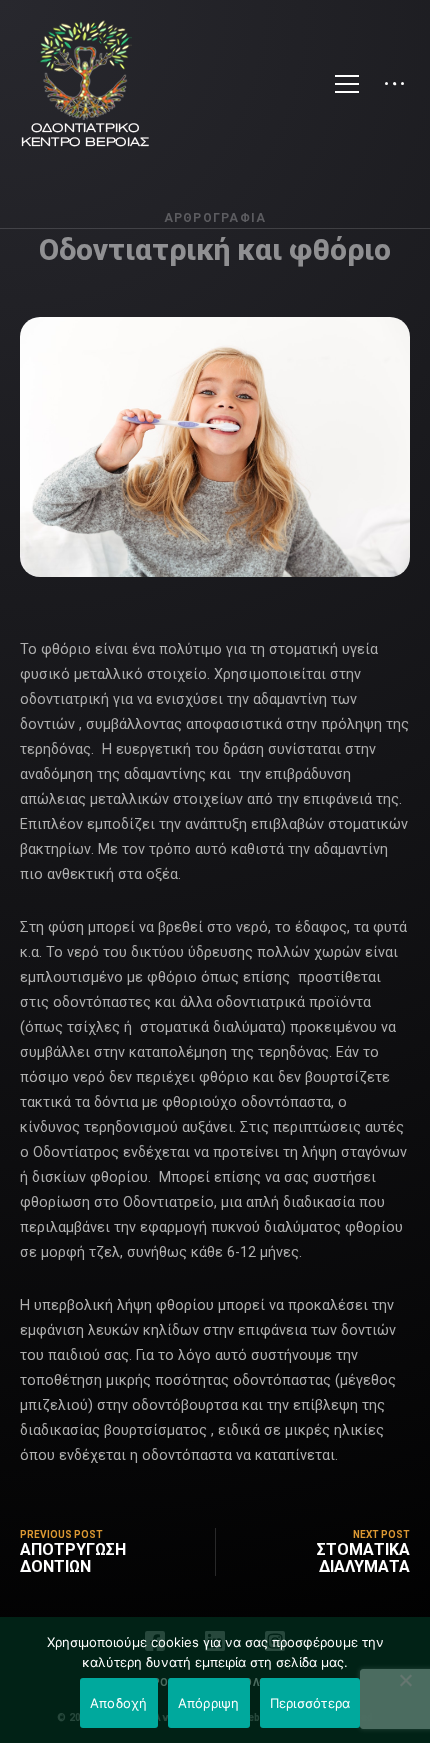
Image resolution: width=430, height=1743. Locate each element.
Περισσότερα (310, 1703)
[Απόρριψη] (405, 1680)
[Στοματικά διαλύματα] (312, 1552)
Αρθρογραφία (215, 218)
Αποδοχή (119, 1703)
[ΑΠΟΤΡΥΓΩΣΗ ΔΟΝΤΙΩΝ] (117, 1552)
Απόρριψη (209, 1703)
